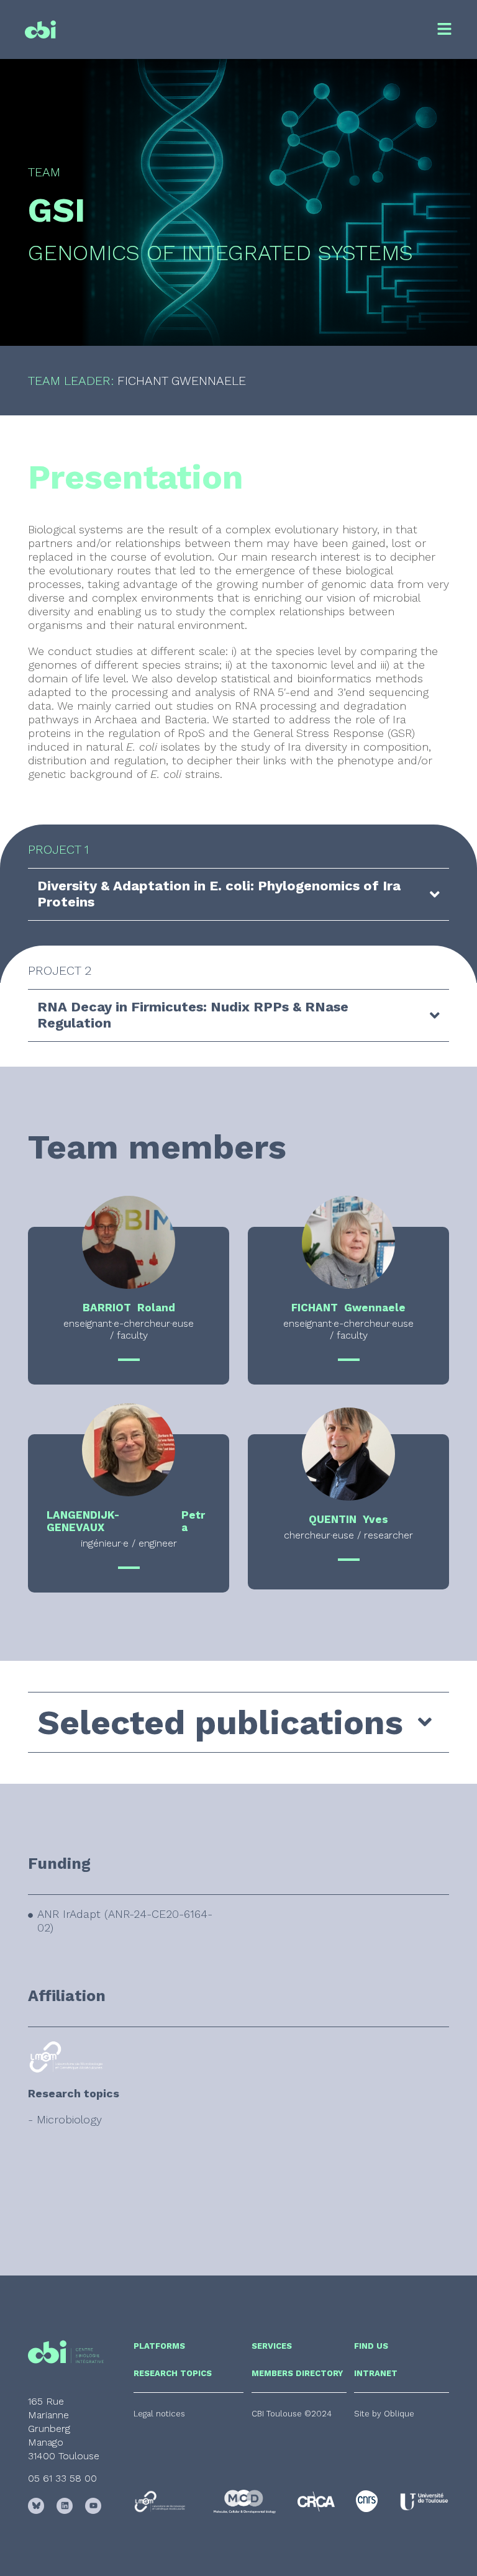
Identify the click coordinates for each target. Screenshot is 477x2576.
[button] (292, 2414)
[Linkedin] (65, 2506)
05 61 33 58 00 (62, 2478)
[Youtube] (93, 2506)
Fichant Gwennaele (184, 381)
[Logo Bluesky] (36, 2506)
